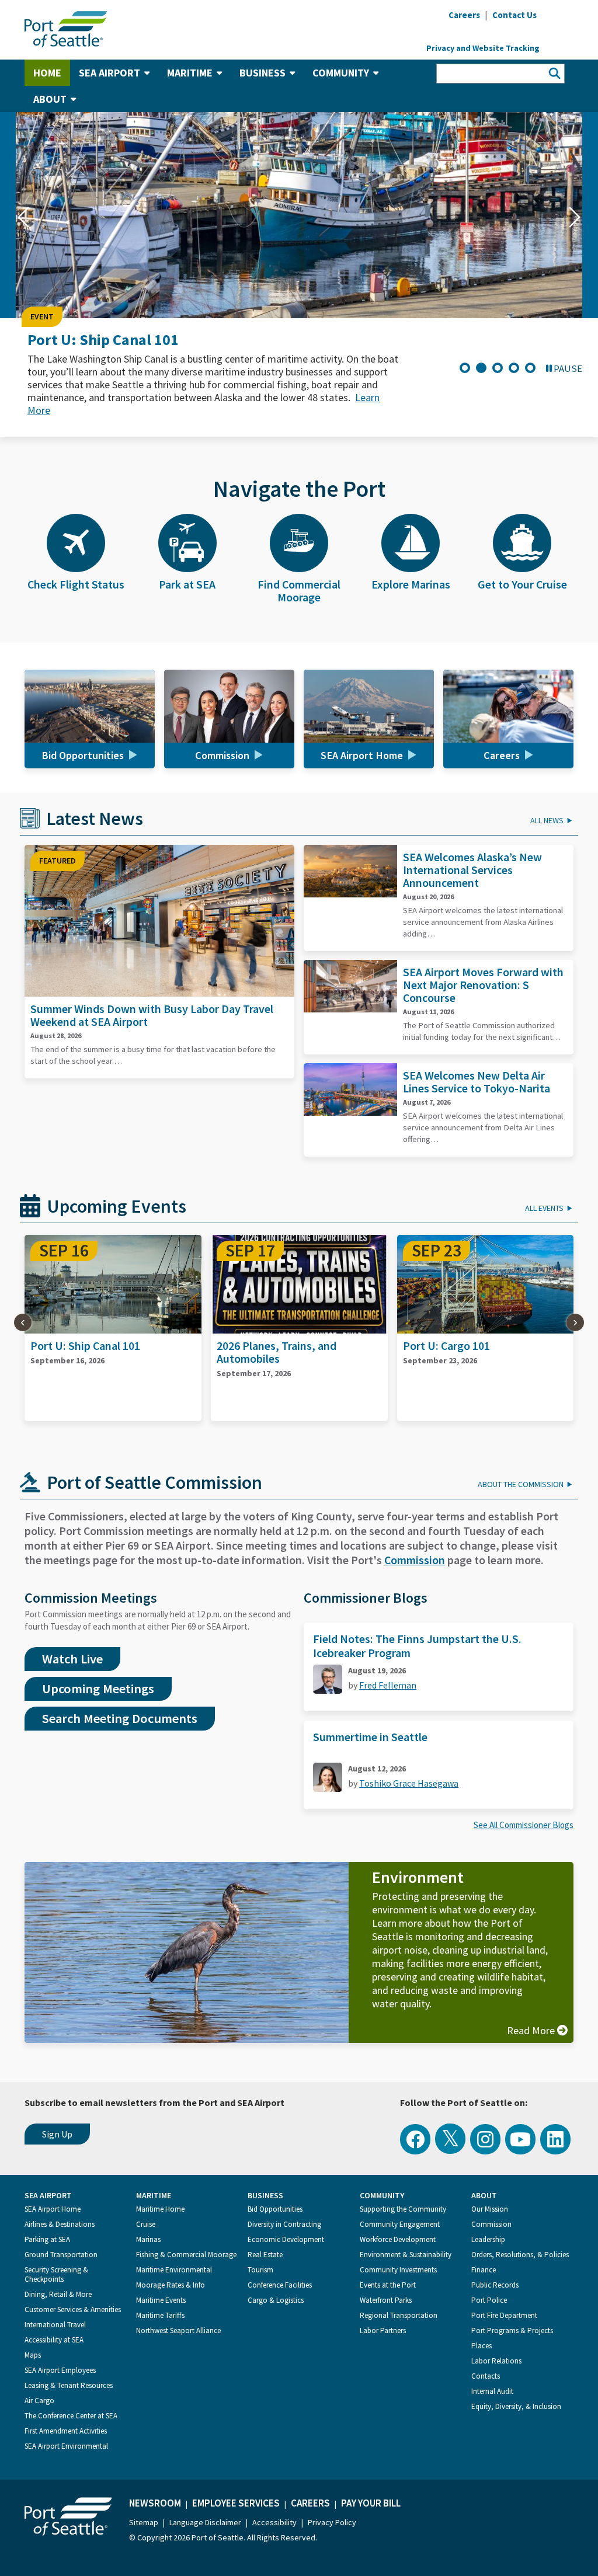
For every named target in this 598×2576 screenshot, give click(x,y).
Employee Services (236, 2503)
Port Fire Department (504, 2315)
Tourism (260, 2270)
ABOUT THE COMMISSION (521, 1484)
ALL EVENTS (544, 1208)
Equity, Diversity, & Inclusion (516, 2406)
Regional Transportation (399, 2315)
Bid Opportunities (275, 2209)
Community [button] (341, 73)
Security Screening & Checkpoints (56, 2274)
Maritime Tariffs (160, 2315)
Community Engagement (400, 2224)
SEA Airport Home (53, 2209)
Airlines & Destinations (60, 2224)
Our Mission (490, 2209)
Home (47, 73)
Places (481, 2346)
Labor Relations (496, 2361)
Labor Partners (383, 2330)
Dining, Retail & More (58, 2294)
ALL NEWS (547, 820)
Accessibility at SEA (54, 2340)
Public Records (495, 2285)
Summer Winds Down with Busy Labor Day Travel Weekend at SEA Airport (152, 1015)
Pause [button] (568, 368)
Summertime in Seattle (370, 1737)
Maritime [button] (190, 73)
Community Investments (398, 2270)
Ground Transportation (61, 2255)
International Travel (55, 2325)
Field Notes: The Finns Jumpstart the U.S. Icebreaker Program (417, 1646)
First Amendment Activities (66, 2431)
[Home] (66, 28)
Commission (415, 1560)
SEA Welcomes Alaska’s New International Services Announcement (472, 870)
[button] (23, 217)
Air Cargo (39, 2401)
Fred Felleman (388, 1685)
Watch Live (72, 1659)
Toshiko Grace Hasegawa (409, 1783)
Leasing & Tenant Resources (69, 2385)
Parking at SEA (47, 2239)
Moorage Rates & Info (171, 2285)
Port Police (489, 2300)
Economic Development (286, 2239)
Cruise (146, 2224)
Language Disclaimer (205, 2522)
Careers (310, 2503)
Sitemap (144, 2522)
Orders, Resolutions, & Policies (520, 2255)
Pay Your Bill (371, 2503)
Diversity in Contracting (284, 2224)
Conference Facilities (280, 2285)
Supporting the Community (403, 2209)
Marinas (148, 2239)
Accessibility (274, 2522)
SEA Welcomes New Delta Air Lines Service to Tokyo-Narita (477, 1082)
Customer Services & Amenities (73, 2309)
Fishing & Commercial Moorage (186, 2255)
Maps (33, 2355)
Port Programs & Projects (512, 2330)
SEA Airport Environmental (66, 2446)
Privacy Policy (332, 2522)
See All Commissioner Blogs (524, 1825)
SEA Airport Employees (60, 2370)
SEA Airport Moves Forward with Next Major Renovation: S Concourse (483, 985)
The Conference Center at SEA (71, 2416)
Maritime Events (161, 2300)
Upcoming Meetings (98, 1689)
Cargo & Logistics (276, 2300)
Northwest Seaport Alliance (178, 2330)
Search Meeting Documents (120, 1718)
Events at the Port (388, 2285)
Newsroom (155, 2503)
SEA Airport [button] (109, 73)
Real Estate (265, 2255)
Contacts (486, 2376)
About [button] (50, 99)
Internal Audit (492, 2391)
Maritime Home (160, 2209)
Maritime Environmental (174, 2270)
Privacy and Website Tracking (483, 48)
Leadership (488, 2239)
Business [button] (263, 73)
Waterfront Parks (386, 2300)
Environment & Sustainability (406, 2255)
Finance (484, 2270)
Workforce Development (398, 2239)
